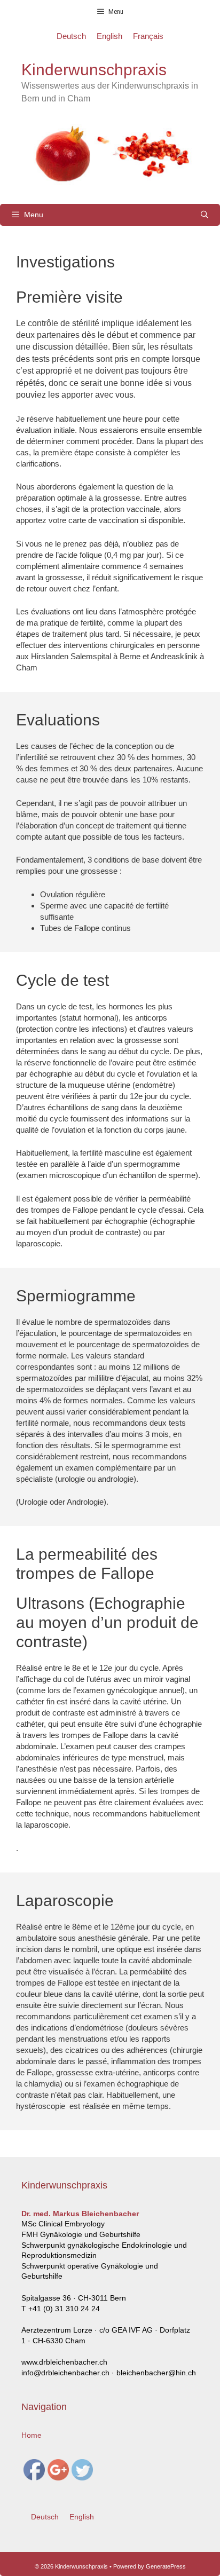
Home (32, 2435)
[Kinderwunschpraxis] (110, 153)
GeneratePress (166, 2566)
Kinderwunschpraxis (94, 70)
